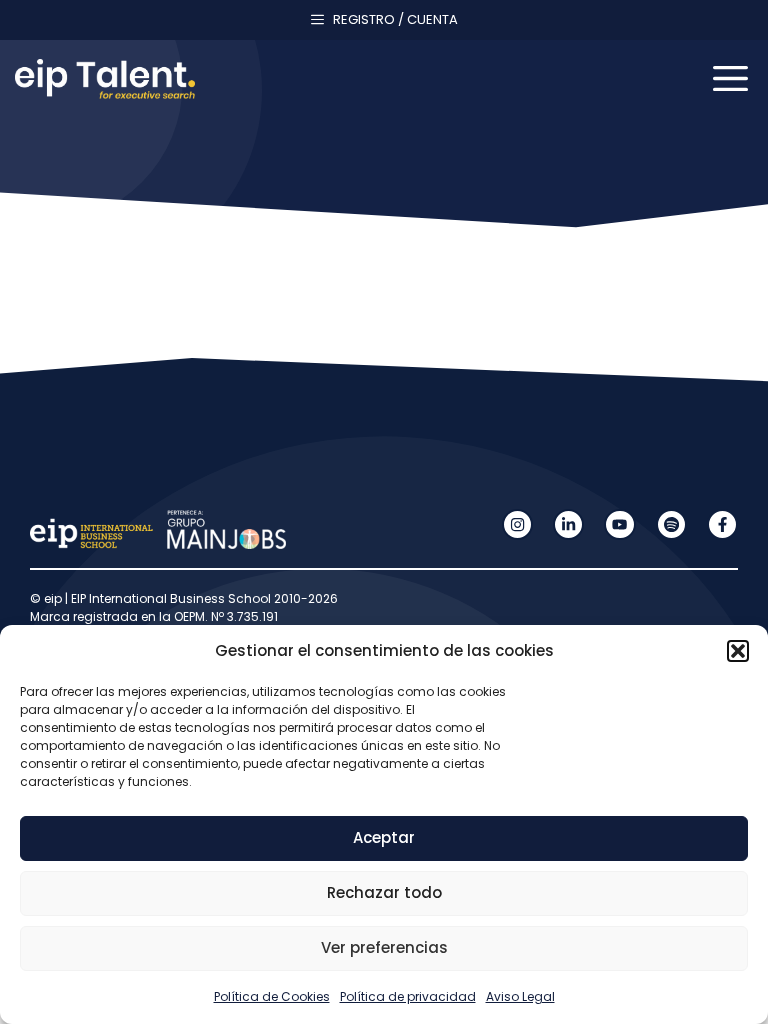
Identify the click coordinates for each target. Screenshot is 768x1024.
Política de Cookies (272, 996)
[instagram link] (517, 524)
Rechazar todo (384, 892)
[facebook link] (722, 524)
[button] (738, 651)
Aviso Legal (520, 996)
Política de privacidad (408, 996)
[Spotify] (671, 524)
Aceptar (384, 837)
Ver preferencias (384, 947)
